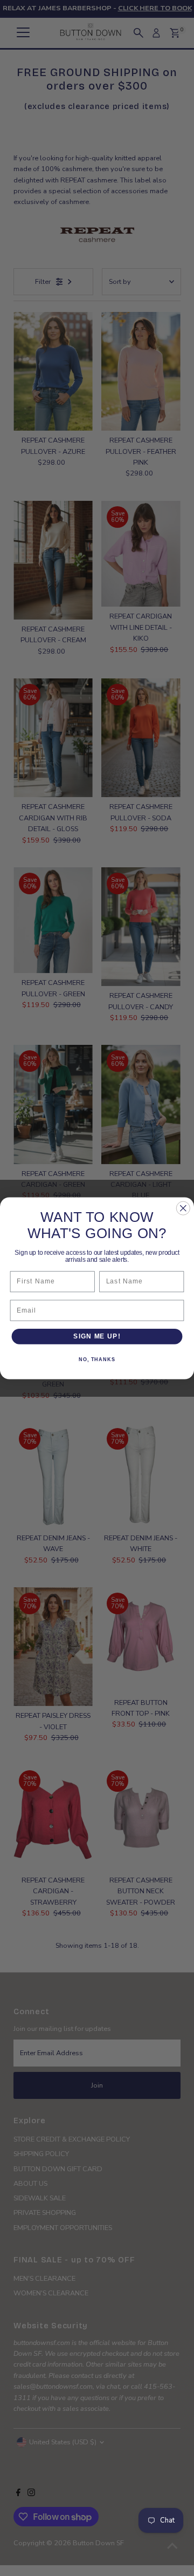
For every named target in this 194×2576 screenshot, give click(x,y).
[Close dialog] (183, 1208)
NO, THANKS (97, 1360)
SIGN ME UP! (97, 1336)
